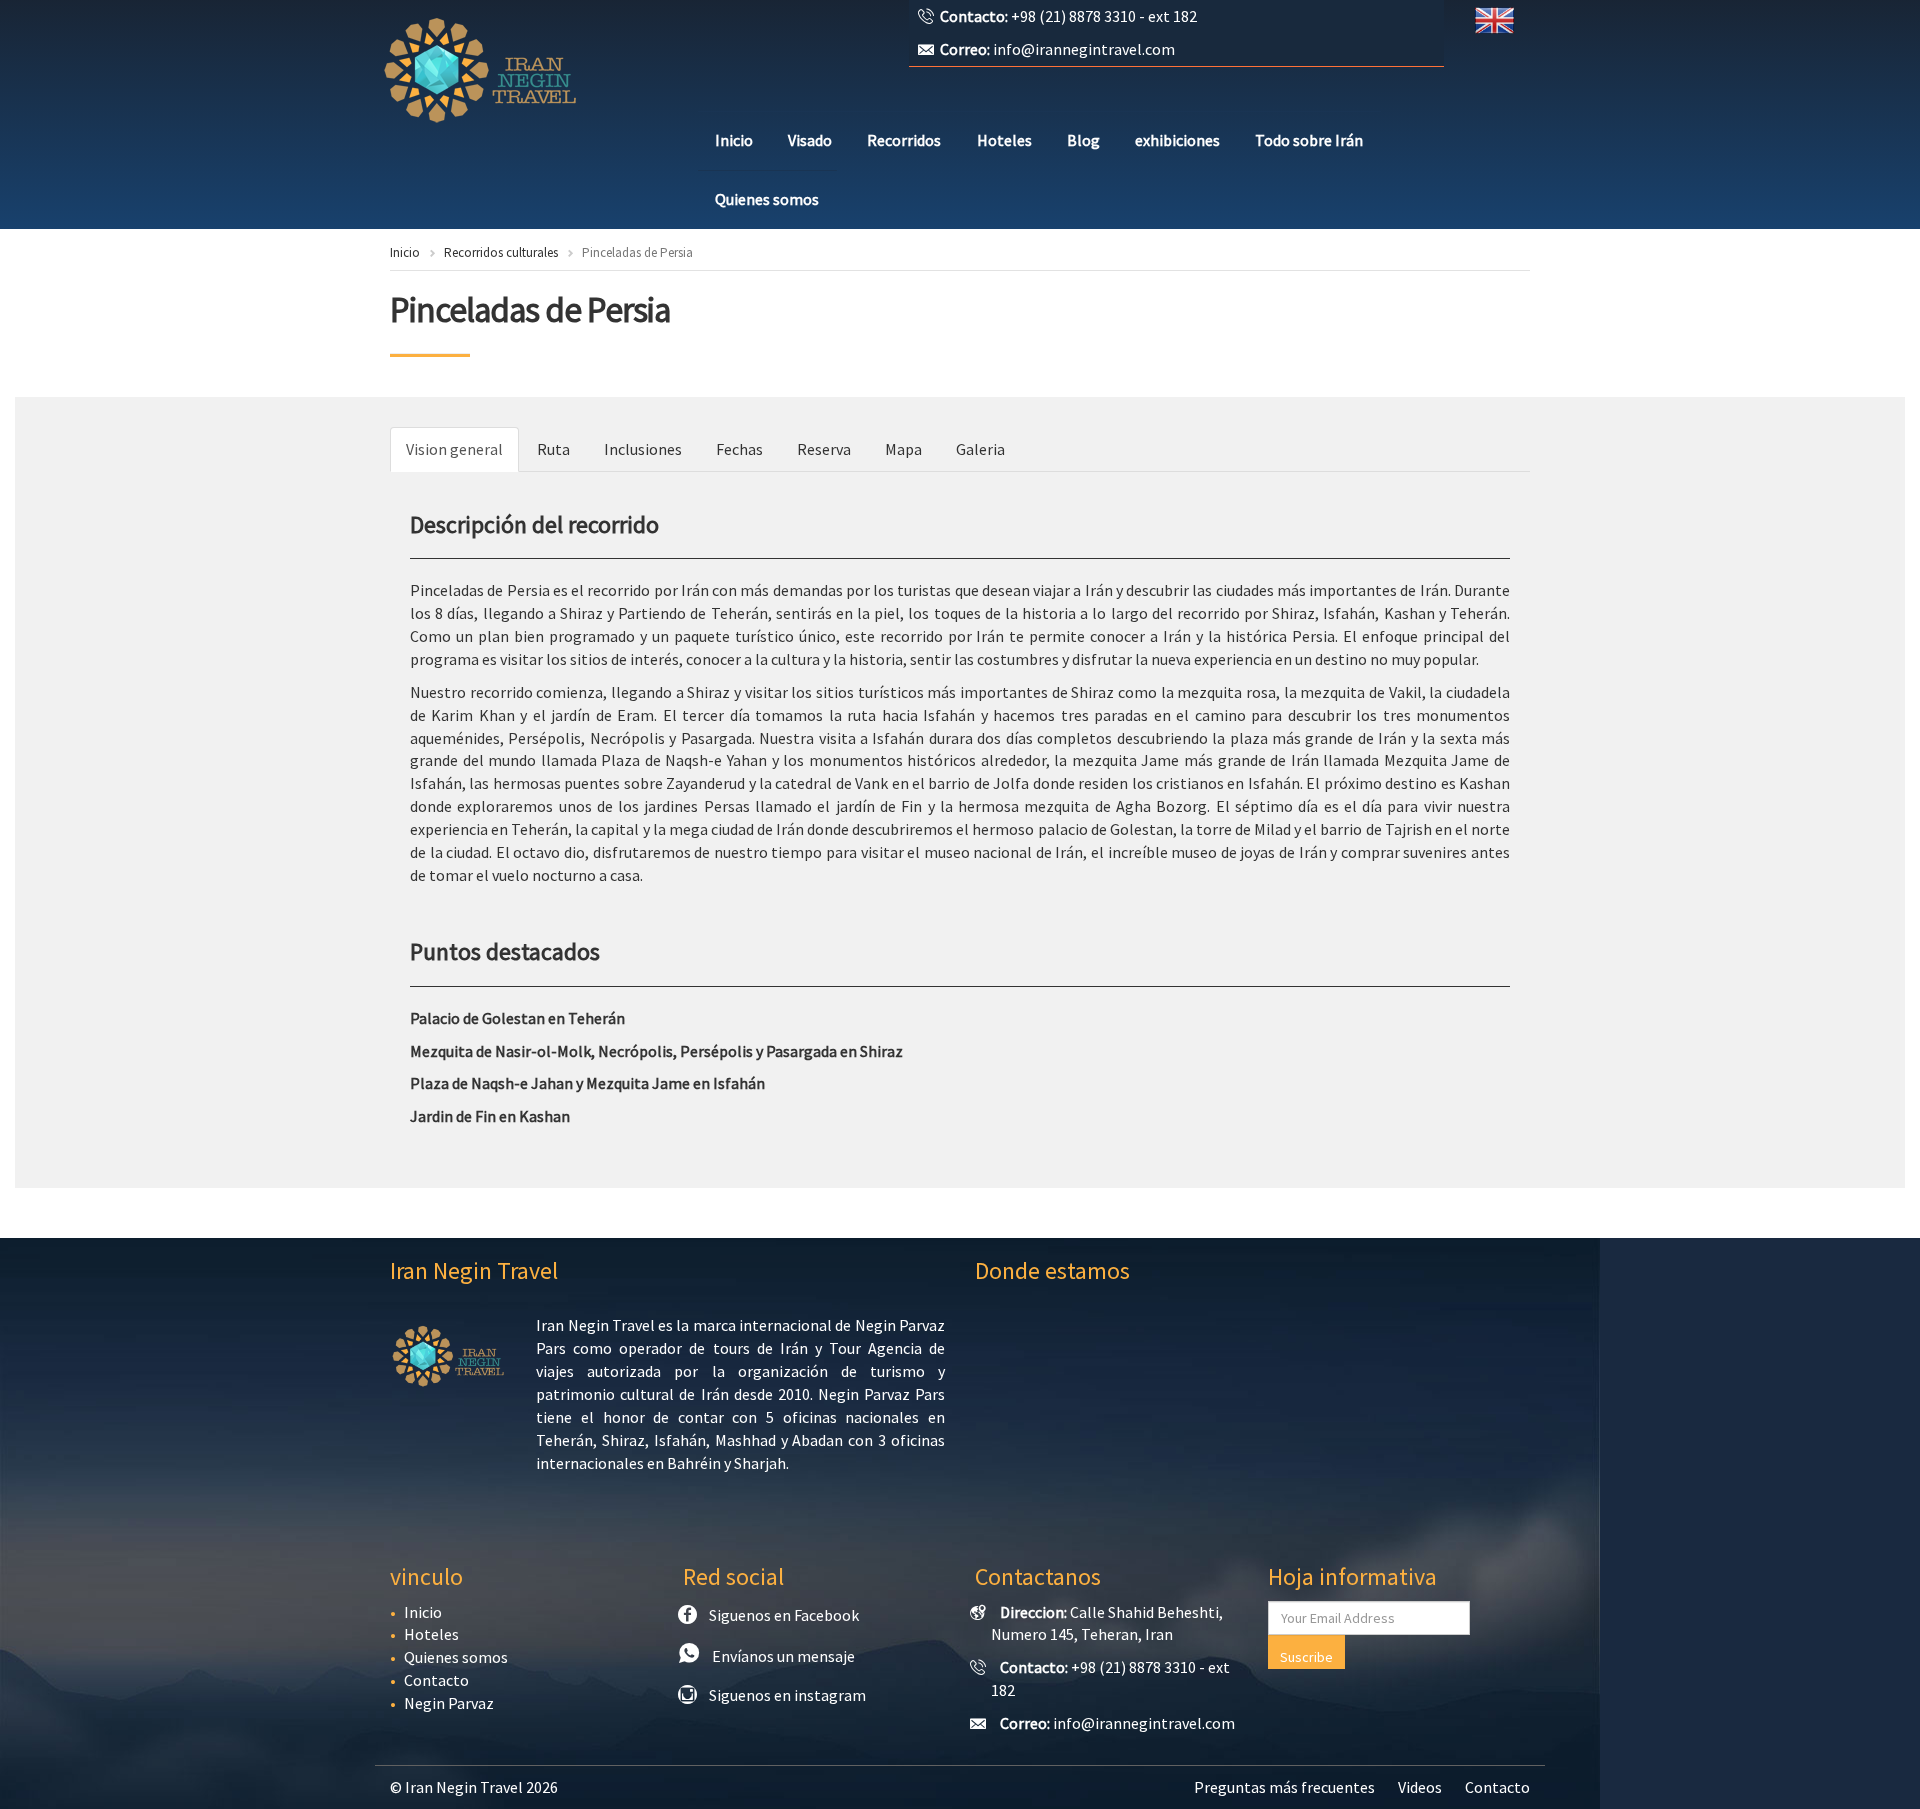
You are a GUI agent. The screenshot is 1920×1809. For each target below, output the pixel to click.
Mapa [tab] (903, 449)
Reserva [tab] (824, 449)
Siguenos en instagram (787, 1695)
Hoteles (1004, 140)
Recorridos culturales (501, 252)
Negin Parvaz (449, 1703)
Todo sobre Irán (1309, 140)
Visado (810, 140)
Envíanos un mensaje (783, 1656)
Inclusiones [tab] (643, 449)
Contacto (436, 1680)
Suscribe (1306, 1657)
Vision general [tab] (454, 449)
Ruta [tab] (553, 449)
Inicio (734, 140)
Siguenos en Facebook (784, 1615)
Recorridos (904, 140)
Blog (1083, 140)
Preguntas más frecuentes (1284, 1787)
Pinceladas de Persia (530, 310)
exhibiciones (1177, 140)
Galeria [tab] (980, 449)
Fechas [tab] (739, 449)
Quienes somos (767, 199)
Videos (1420, 1787)
